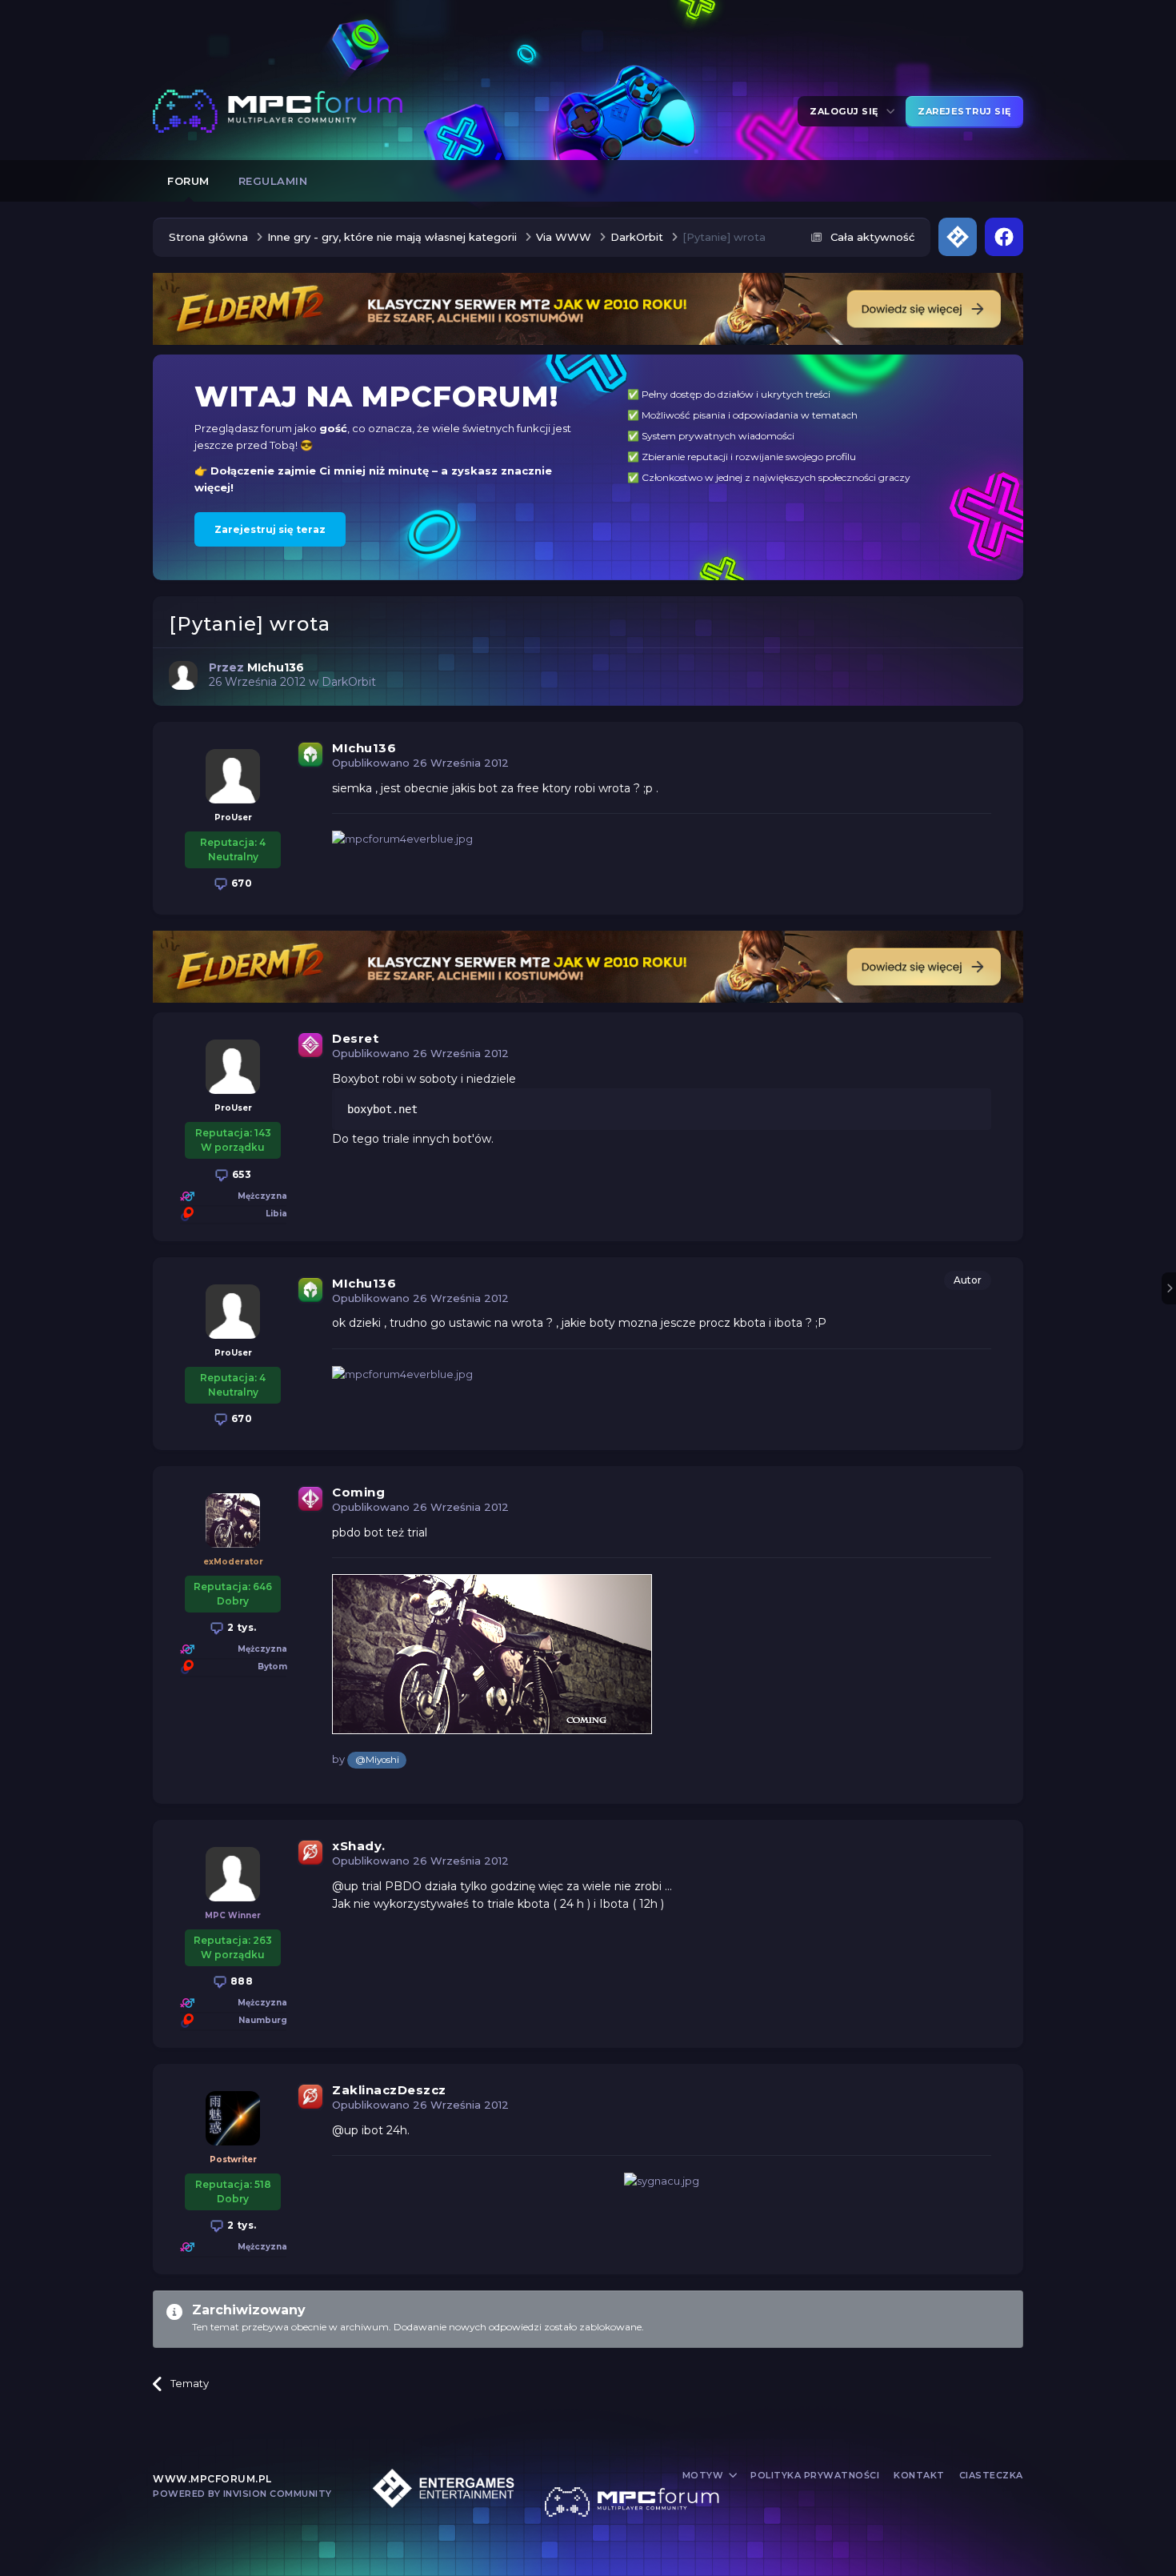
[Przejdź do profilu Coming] (233, 1520)
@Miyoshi (377, 1760)
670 (240, 883)
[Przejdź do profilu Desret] (233, 1067)
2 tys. (240, 1627)
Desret (355, 1038)
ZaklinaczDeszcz (389, 2090)
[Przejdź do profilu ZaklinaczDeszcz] (233, 2118)
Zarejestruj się (964, 111)
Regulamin (273, 181)
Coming (358, 1492)
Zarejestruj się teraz (270, 529)
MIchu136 (364, 748)
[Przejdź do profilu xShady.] (233, 1874)
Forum (188, 181)
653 (240, 1174)
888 (240, 1981)
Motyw (704, 2475)
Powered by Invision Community (242, 2494)
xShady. (359, 1846)
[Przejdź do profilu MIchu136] (183, 675)
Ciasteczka (991, 2475)
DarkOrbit (349, 682)
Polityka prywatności (815, 2475)
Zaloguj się (847, 111)
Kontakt (919, 2475)
